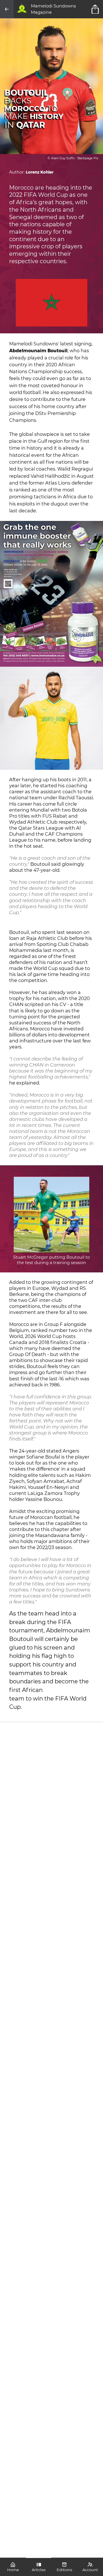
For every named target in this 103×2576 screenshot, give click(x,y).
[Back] (7, 9)
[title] (96, 9)
